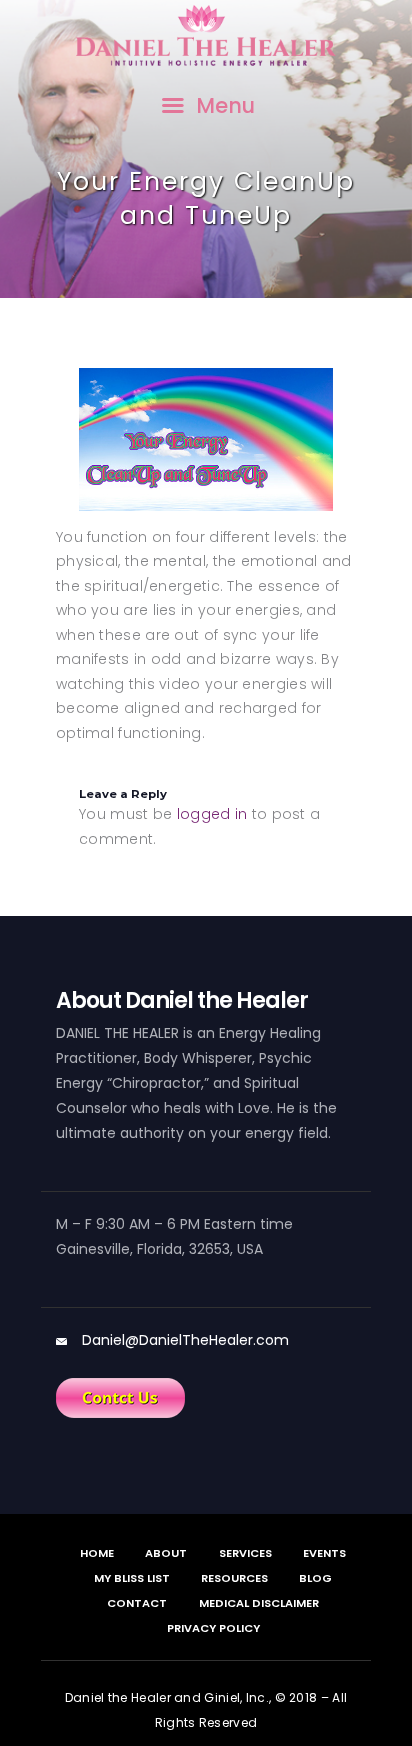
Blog (315, 1578)
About (166, 1553)
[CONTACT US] (120, 1398)
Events (324, 1553)
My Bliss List (132, 1578)
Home (97, 1553)
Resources (234, 1578)
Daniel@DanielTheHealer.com (185, 1340)
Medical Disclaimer (259, 1603)
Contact (137, 1603)
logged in (212, 814)
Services (245, 1553)
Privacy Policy (213, 1628)
